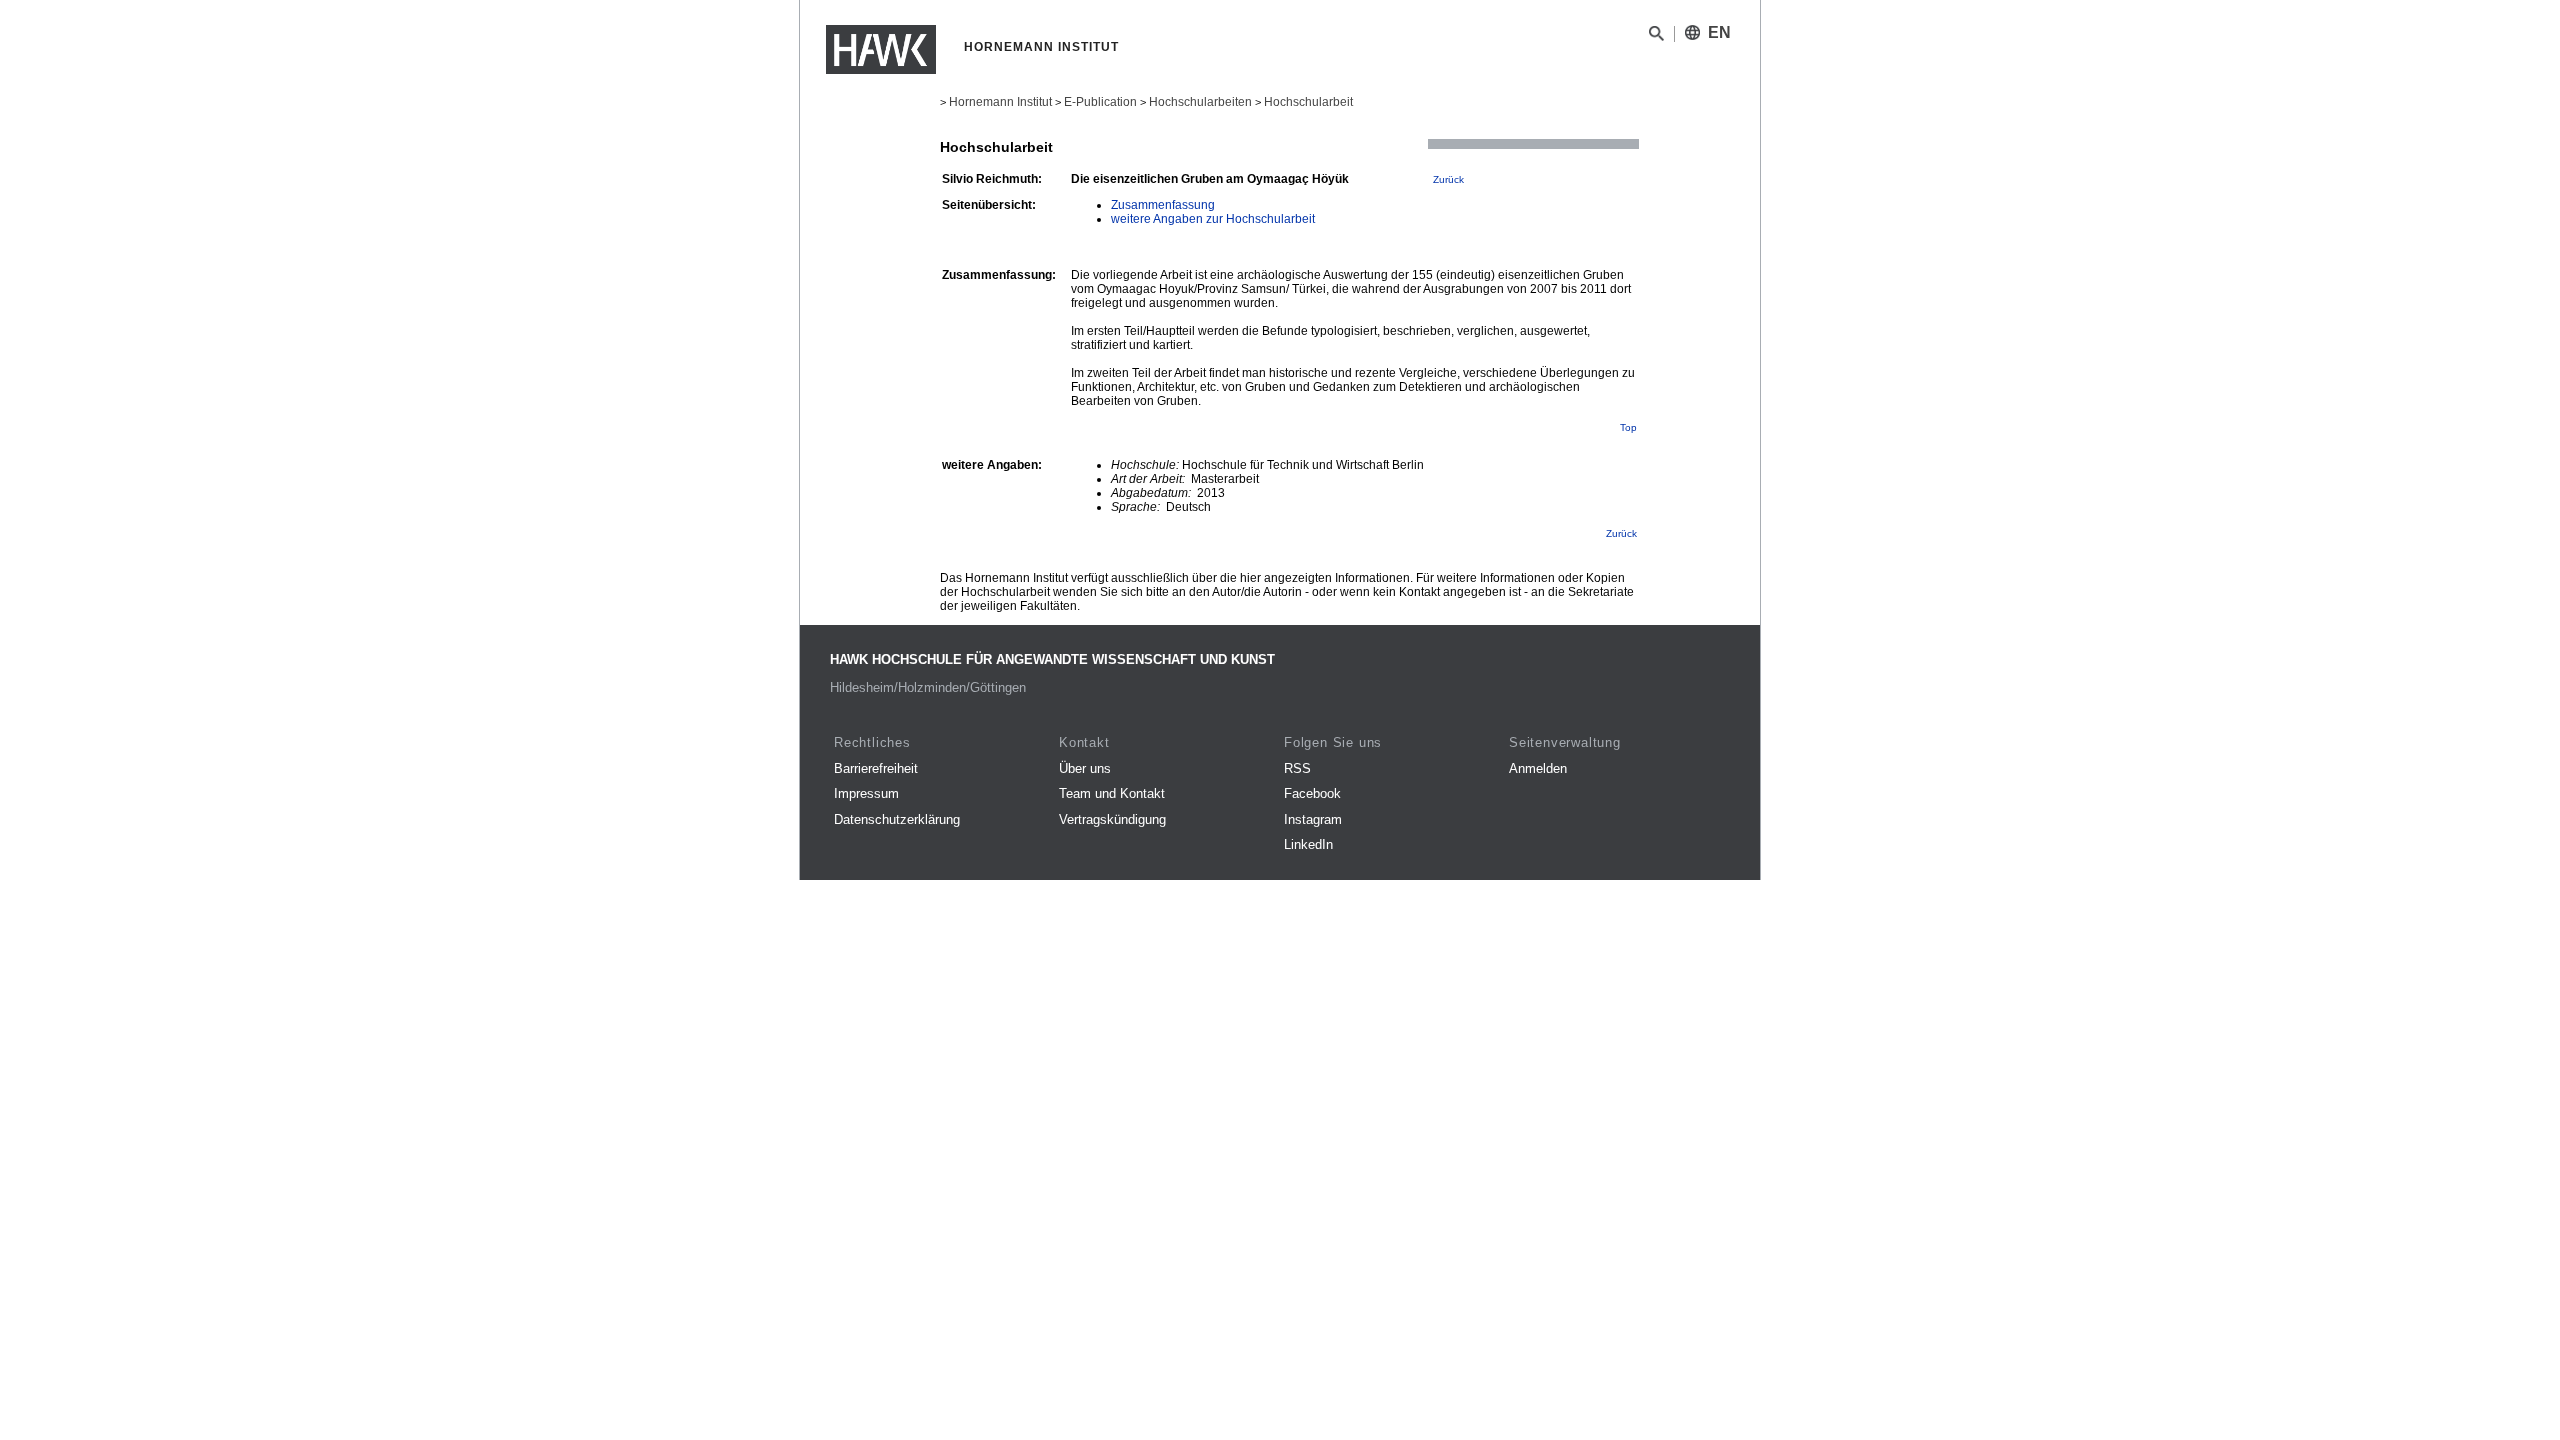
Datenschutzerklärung (897, 819)
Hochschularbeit (1308, 102)
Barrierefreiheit (876, 768)
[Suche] (1656, 37)
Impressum (866, 793)
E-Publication (1100, 102)
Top (1628, 427)
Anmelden (1538, 768)
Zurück (1448, 179)
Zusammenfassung (1163, 205)
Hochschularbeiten (1200, 102)
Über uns (1085, 768)
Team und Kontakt (1112, 793)
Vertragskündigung (1112, 819)
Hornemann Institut (1000, 102)
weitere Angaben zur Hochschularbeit (1213, 219)
